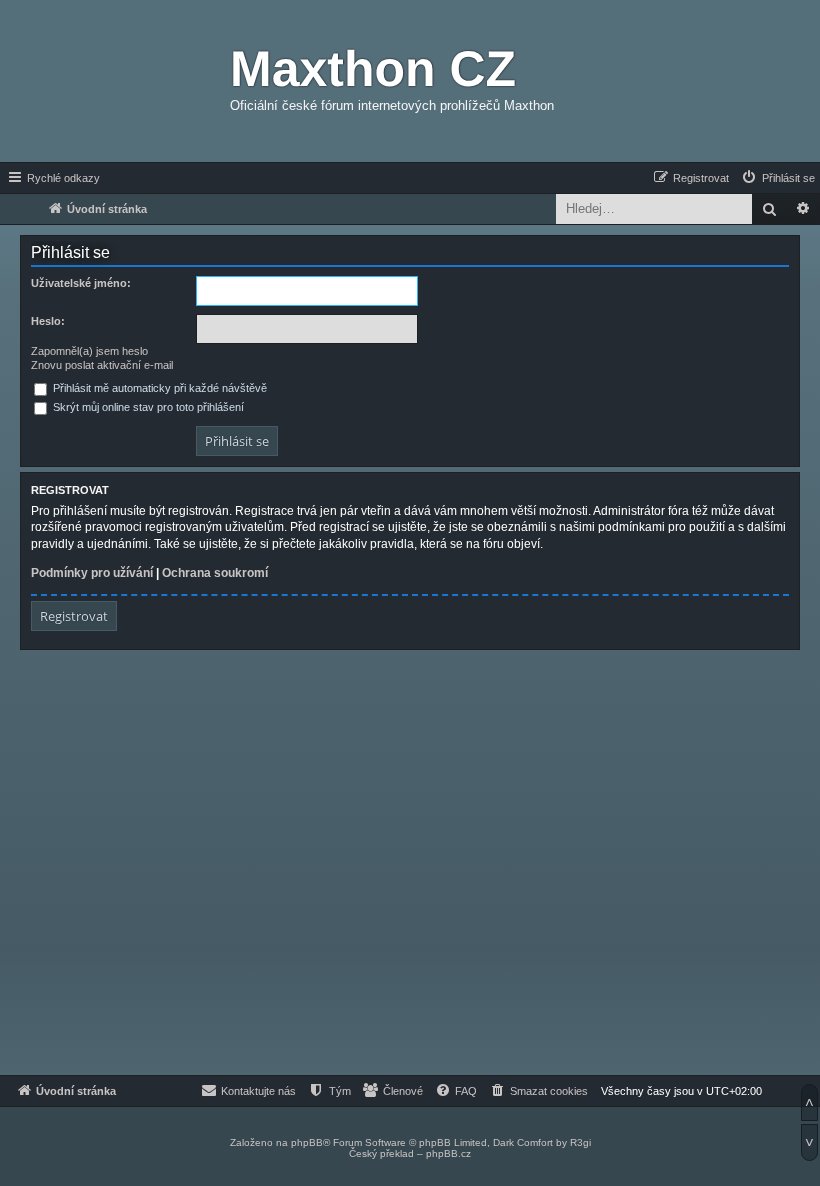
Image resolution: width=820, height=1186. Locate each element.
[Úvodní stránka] (115, 81)
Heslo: (48, 321)
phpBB (307, 1142)
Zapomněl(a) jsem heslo (89, 351)
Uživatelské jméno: (81, 283)
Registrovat (74, 616)
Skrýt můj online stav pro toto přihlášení (147, 407)
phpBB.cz (448, 1153)
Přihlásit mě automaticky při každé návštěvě (158, 388)
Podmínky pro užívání (92, 573)
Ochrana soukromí (215, 573)
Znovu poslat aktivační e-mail (102, 365)
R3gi (580, 1142)
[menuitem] (777, 178)
